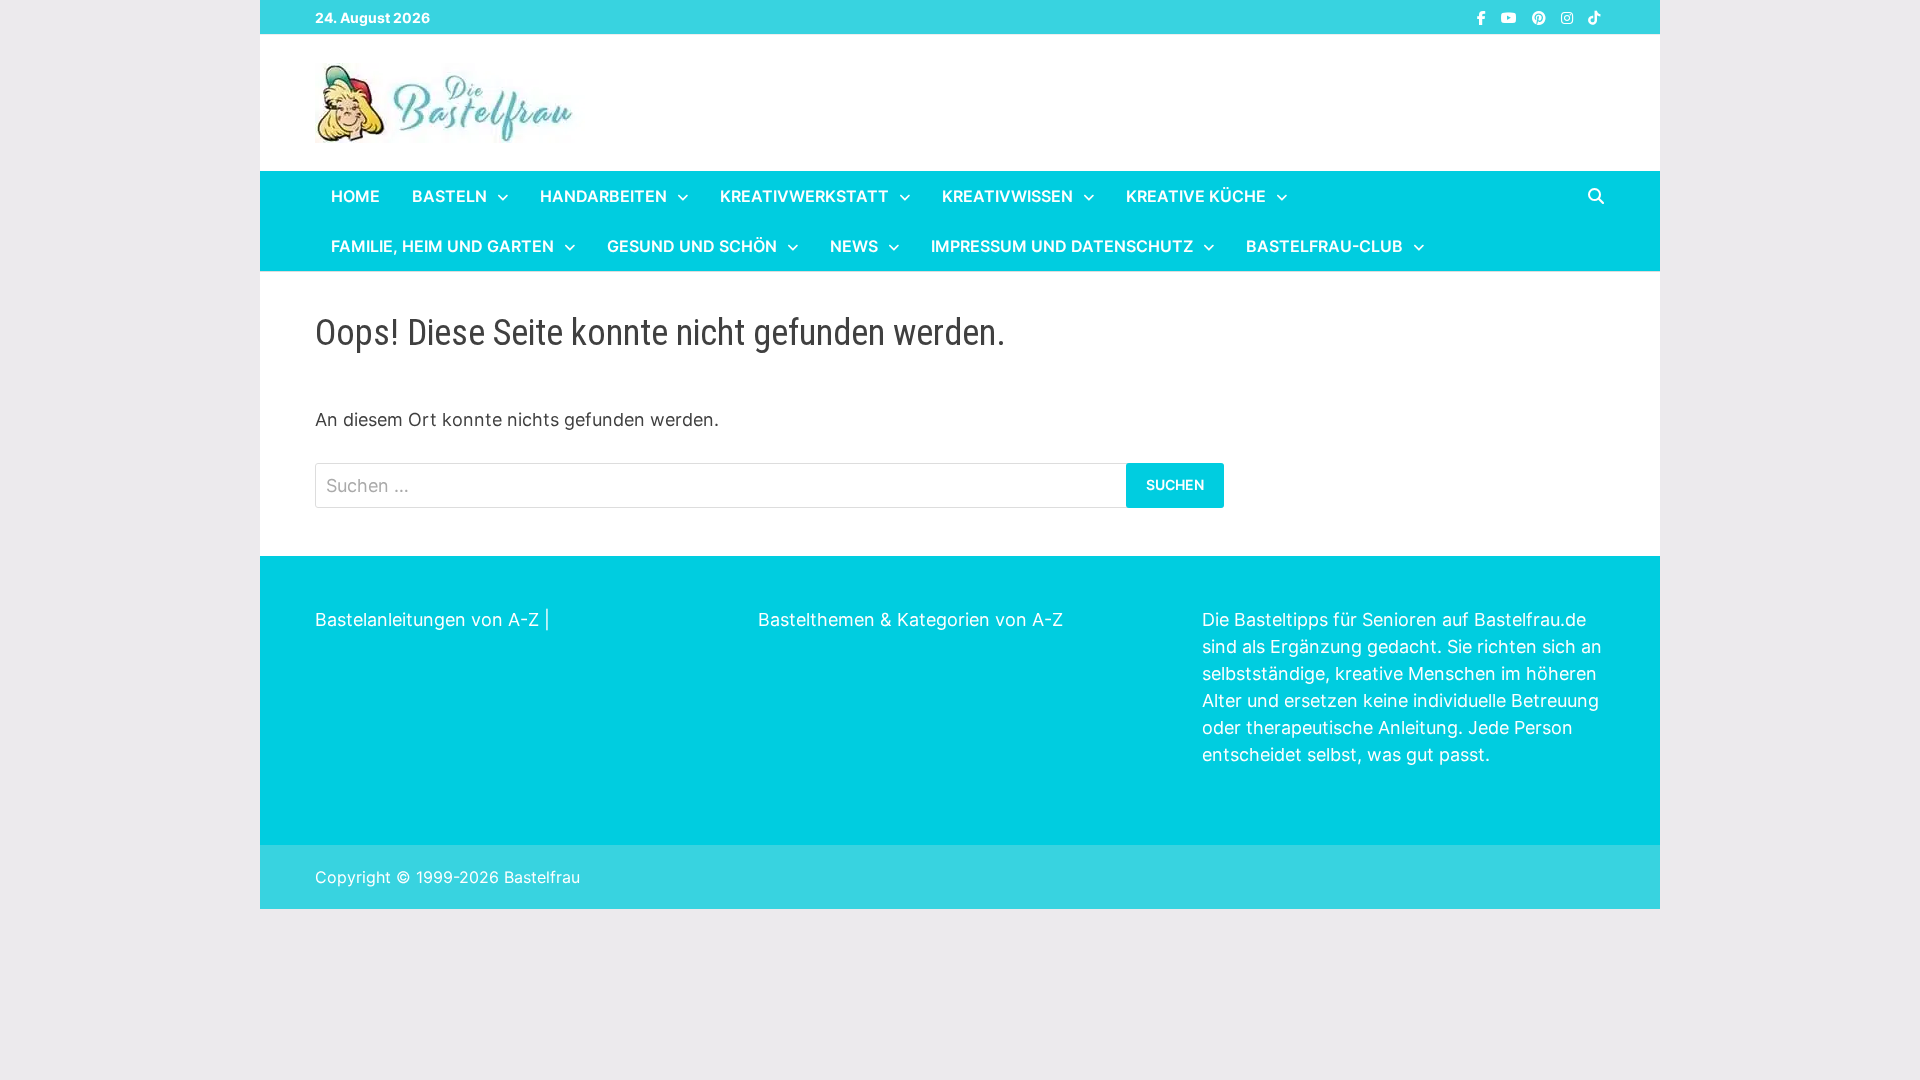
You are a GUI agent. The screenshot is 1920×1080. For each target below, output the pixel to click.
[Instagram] (1569, 16)
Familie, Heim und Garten (442, 246)
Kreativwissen (1007, 196)
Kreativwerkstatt (804, 196)
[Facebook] (1484, 16)
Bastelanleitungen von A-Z (427, 619)
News (854, 246)
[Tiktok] (1594, 16)
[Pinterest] (1541, 16)
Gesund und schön (692, 246)
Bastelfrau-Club (1324, 246)
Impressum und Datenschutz (1062, 246)
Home (355, 196)
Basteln (449, 196)
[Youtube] (1511, 16)
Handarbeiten (603, 196)
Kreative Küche (1196, 196)
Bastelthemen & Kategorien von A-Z (910, 619)
